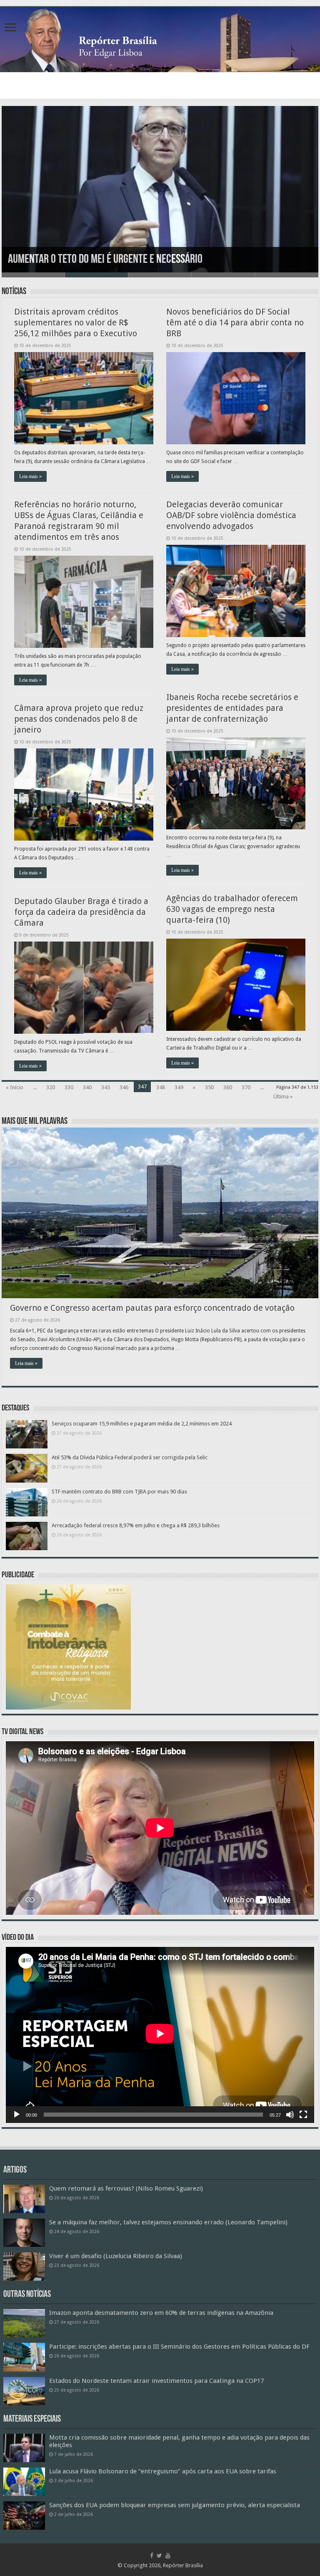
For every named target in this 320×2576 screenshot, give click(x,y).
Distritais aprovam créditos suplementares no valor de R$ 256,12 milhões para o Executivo (76, 322)
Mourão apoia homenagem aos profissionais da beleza (119, 260)
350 (209, 1087)
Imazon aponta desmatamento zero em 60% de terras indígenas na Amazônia (161, 2313)
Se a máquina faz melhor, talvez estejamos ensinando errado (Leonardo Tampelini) (168, 2222)
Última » (283, 1097)
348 (161, 1087)
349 (179, 1087)
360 (228, 1087)
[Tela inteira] (303, 2115)
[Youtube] (168, 2556)
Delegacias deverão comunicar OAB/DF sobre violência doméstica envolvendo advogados (231, 515)
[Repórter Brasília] (160, 40)
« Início (15, 1087)
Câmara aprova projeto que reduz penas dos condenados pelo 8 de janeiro (79, 719)
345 (106, 1087)
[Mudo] (290, 2115)
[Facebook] (152, 2556)
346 (124, 1087)
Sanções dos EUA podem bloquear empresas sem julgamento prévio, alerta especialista (175, 2505)
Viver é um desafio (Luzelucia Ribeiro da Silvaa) (116, 2256)
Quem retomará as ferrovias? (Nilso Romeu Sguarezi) (126, 2188)
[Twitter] (159, 2556)
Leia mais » (30, 476)
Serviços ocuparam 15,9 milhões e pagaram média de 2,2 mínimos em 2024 (142, 1424)
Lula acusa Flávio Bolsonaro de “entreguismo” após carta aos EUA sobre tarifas (163, 2471)
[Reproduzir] (17, 2115)
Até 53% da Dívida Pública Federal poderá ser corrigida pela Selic (130, 1457)
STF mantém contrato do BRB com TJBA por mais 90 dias (119, 1492)
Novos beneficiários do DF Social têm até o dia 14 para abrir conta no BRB (235, 322)
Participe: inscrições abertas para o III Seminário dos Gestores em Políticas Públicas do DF (179, 2347)
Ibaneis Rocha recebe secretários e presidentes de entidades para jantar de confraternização (232, 708)
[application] (160, 2035)
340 (87, 1087)
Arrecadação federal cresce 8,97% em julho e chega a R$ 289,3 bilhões (136, 1525)
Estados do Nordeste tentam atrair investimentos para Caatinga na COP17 (156, 2381)
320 (51, 1087)
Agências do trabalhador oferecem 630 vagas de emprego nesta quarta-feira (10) (232, 909)
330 (69, 1087)
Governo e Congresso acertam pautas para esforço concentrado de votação (152, 1308)
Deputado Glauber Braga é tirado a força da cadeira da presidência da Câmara (81, 912)
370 (246, 1087)
